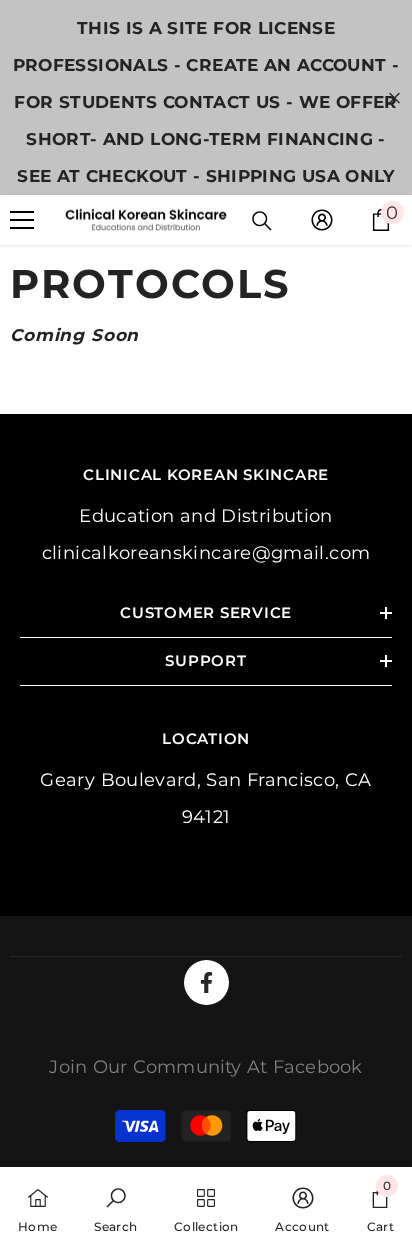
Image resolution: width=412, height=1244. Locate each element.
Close (394, 97)
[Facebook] (206, 982)
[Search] (262, 221)
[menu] (22, 220)
